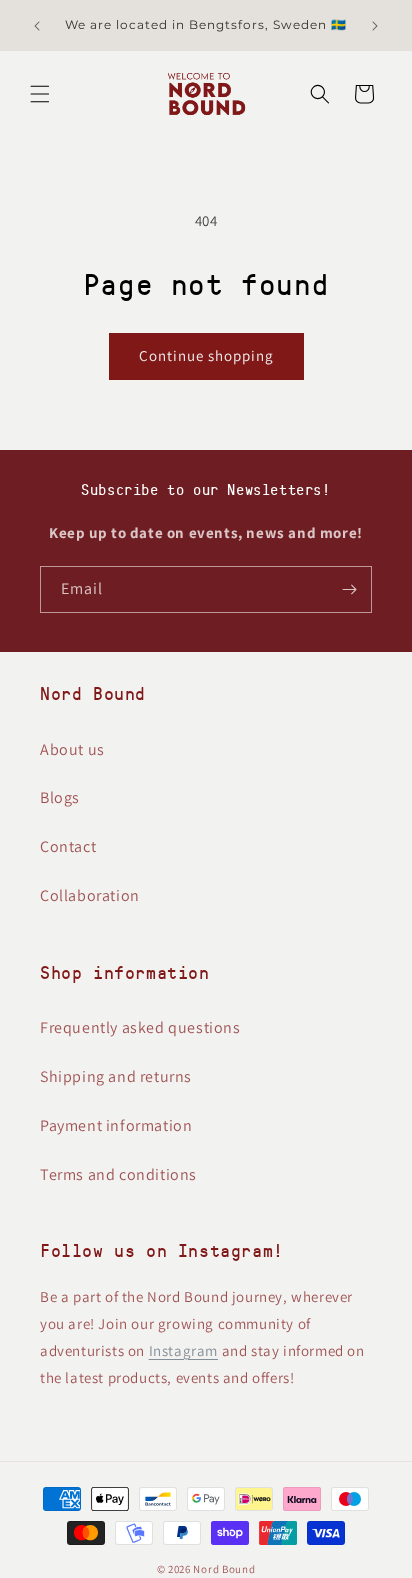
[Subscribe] (349, 589)
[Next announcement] (375, 26)
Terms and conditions (118, 1174)
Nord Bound (224, 1569)
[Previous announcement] (37, 26)
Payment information (116, 1125)
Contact (68, 846)
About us (72, 749)
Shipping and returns (116, 1076)
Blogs (60, 797)
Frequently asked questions (140, 1027)
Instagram (183, 1350)
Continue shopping (206, 355)
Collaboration (90, 895)
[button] (40, 94)
